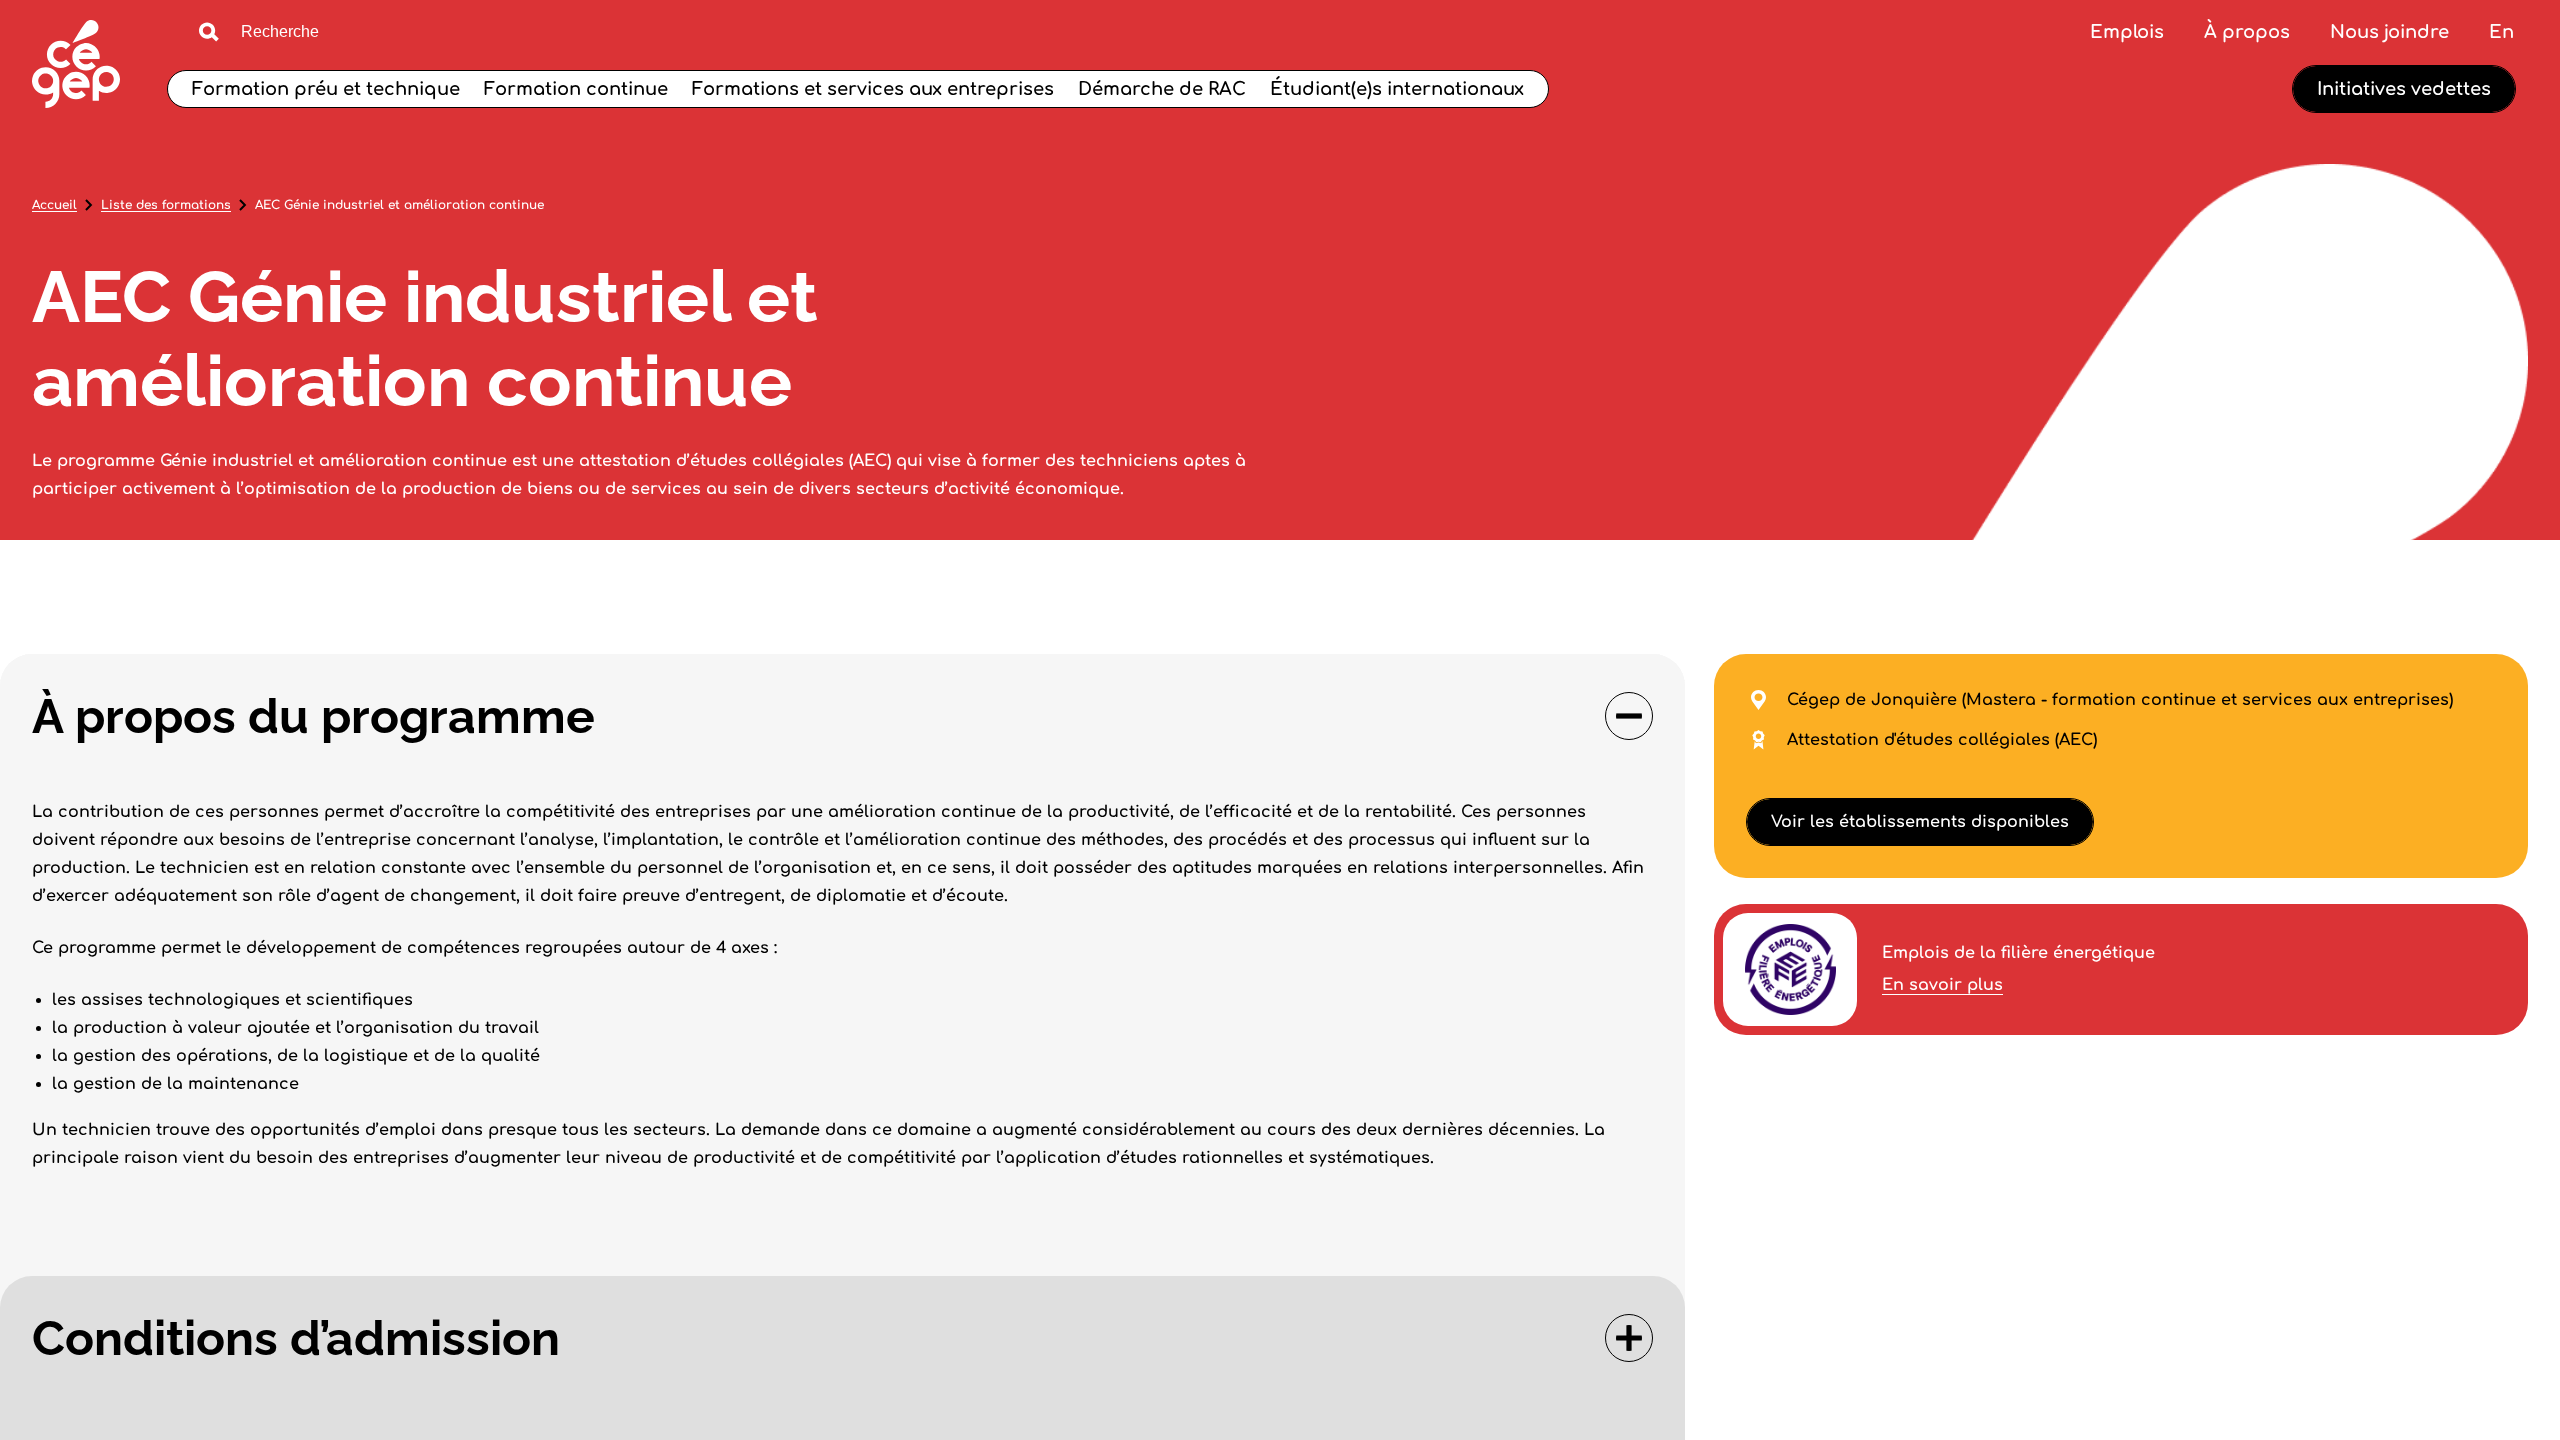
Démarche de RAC (1162, 89)
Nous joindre (2389, 32)
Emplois (2127, 32)
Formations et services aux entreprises (873, 89)
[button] (842, 716)
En (2501, 32)
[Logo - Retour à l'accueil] (76, 66)
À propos (2247, 32)
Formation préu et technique (326, 89)
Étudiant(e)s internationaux (1397, 89)
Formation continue (576, 89)
